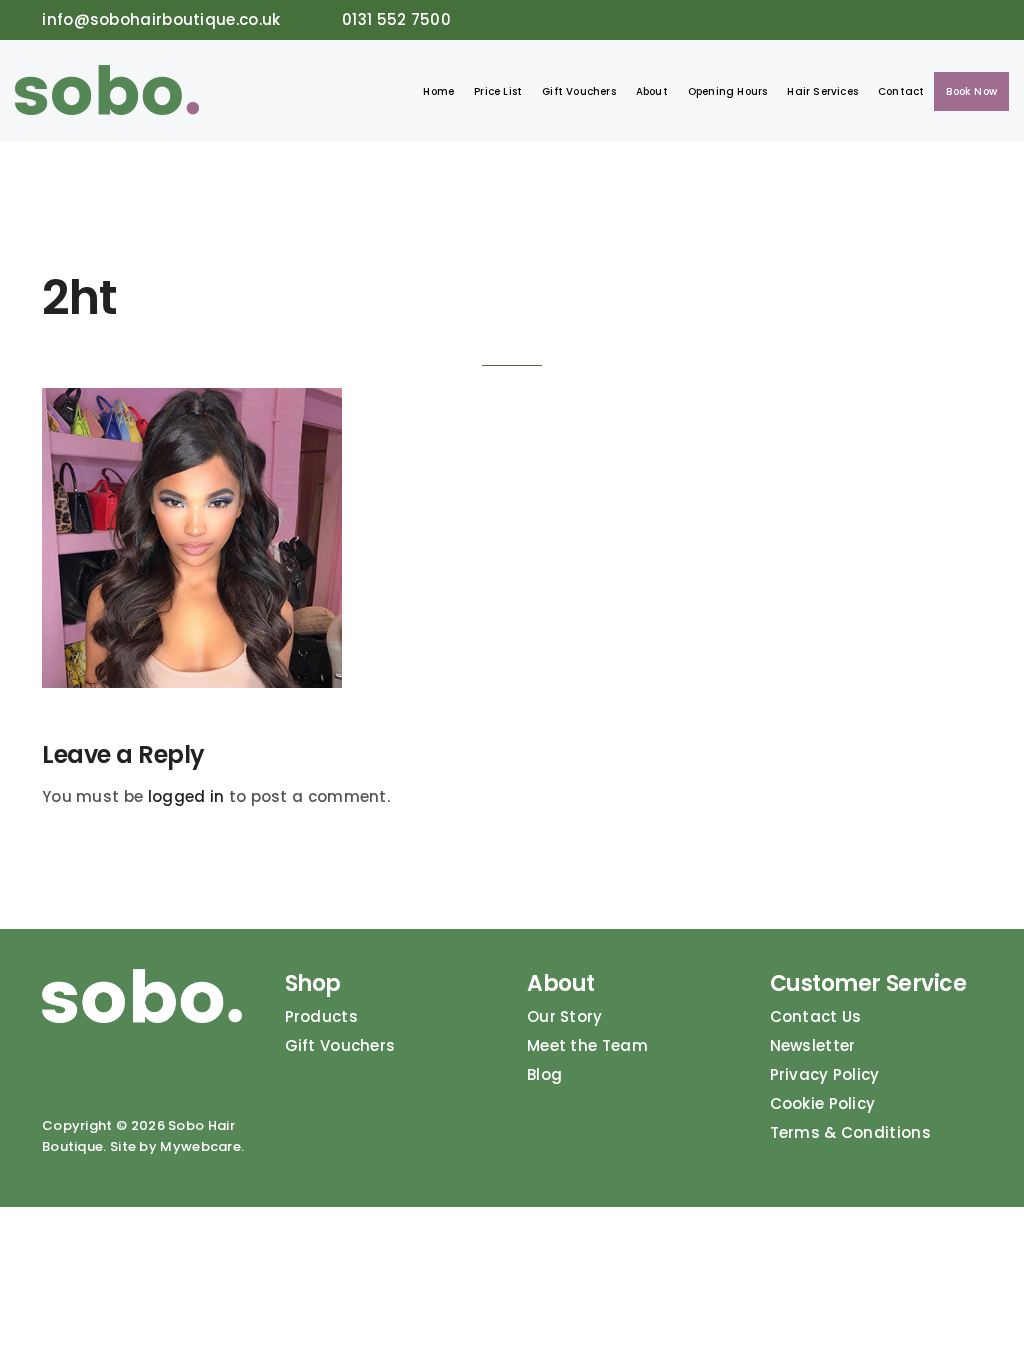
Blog (544, 1074)
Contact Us (816, 1016)
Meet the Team (587, 1045)
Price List (498, 91)
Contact (901, 91)
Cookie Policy (823, 1103)
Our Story (565, 1016)
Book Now (971, 91)
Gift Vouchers (579, 91)
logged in (186, 796)
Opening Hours (728, 91)
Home (438, 91)
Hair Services (822, 91)
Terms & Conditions (850, 1132)
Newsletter (813, 1045)
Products (321, 1016)
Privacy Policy (825, 1074)
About (652, 91)
